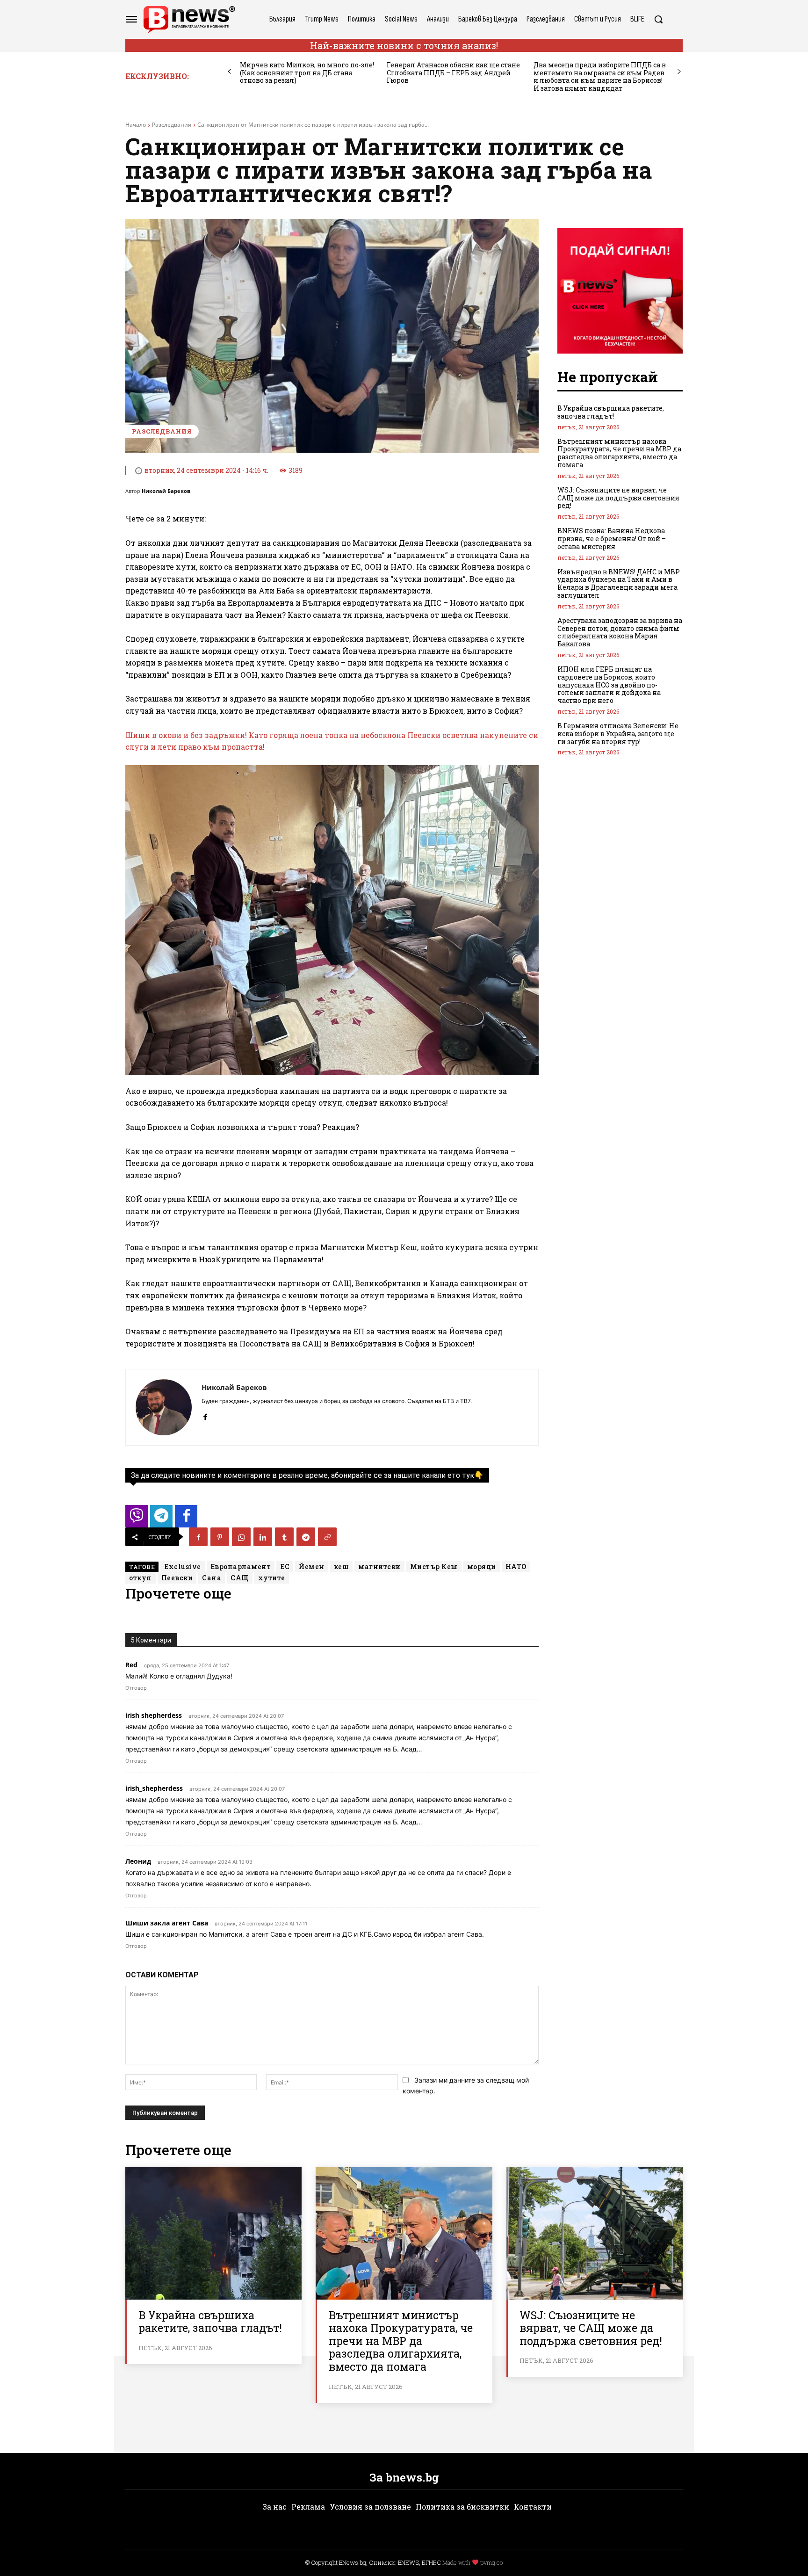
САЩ (240, 1578)
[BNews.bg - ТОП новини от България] (189, 19)
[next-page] (679, 72)
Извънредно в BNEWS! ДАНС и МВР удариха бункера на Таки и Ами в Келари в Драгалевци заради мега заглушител (619, 583)
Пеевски (177, 1578)
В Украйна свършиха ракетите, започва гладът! (611, 412)
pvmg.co (491, 2562)
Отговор (136, 1688)
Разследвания (172, 125)
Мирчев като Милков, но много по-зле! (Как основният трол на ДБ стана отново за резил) (307, 73)
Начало (136, 125)
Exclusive (183, 1567)
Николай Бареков (166, 491)
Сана (212, 1578)
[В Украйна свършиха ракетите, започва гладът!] (213, 2233)
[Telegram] (306, 1537)
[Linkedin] (263, 1537)
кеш (342, 1567)
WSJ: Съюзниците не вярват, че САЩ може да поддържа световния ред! (618, 498)
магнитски (379, 1567)
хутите (272, 1578)
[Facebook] (205, 1415)
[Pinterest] (220, 1537)
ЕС (285, 1567)
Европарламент (241, 1567)
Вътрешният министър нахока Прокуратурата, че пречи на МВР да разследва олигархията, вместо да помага (619, 453)
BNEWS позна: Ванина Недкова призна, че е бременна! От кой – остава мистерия (612, 539)
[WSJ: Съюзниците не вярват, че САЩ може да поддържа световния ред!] (595, 2233)
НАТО (516, 1567)
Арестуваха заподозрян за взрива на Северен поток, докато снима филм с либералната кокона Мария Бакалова (620, 632)
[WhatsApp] (241, 1537)
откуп (141, 1578)
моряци (482, 1567)
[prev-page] (229, 72)
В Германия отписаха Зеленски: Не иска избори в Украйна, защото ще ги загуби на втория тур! (618, 734)
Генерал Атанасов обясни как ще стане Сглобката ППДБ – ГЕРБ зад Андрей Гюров (453, 73)
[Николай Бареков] (164, 1407)
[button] (658, 19)
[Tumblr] (284, 1537)
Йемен (312, 1567)
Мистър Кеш (434, 1567)
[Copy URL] (327, 1537)
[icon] (137, 1519)
